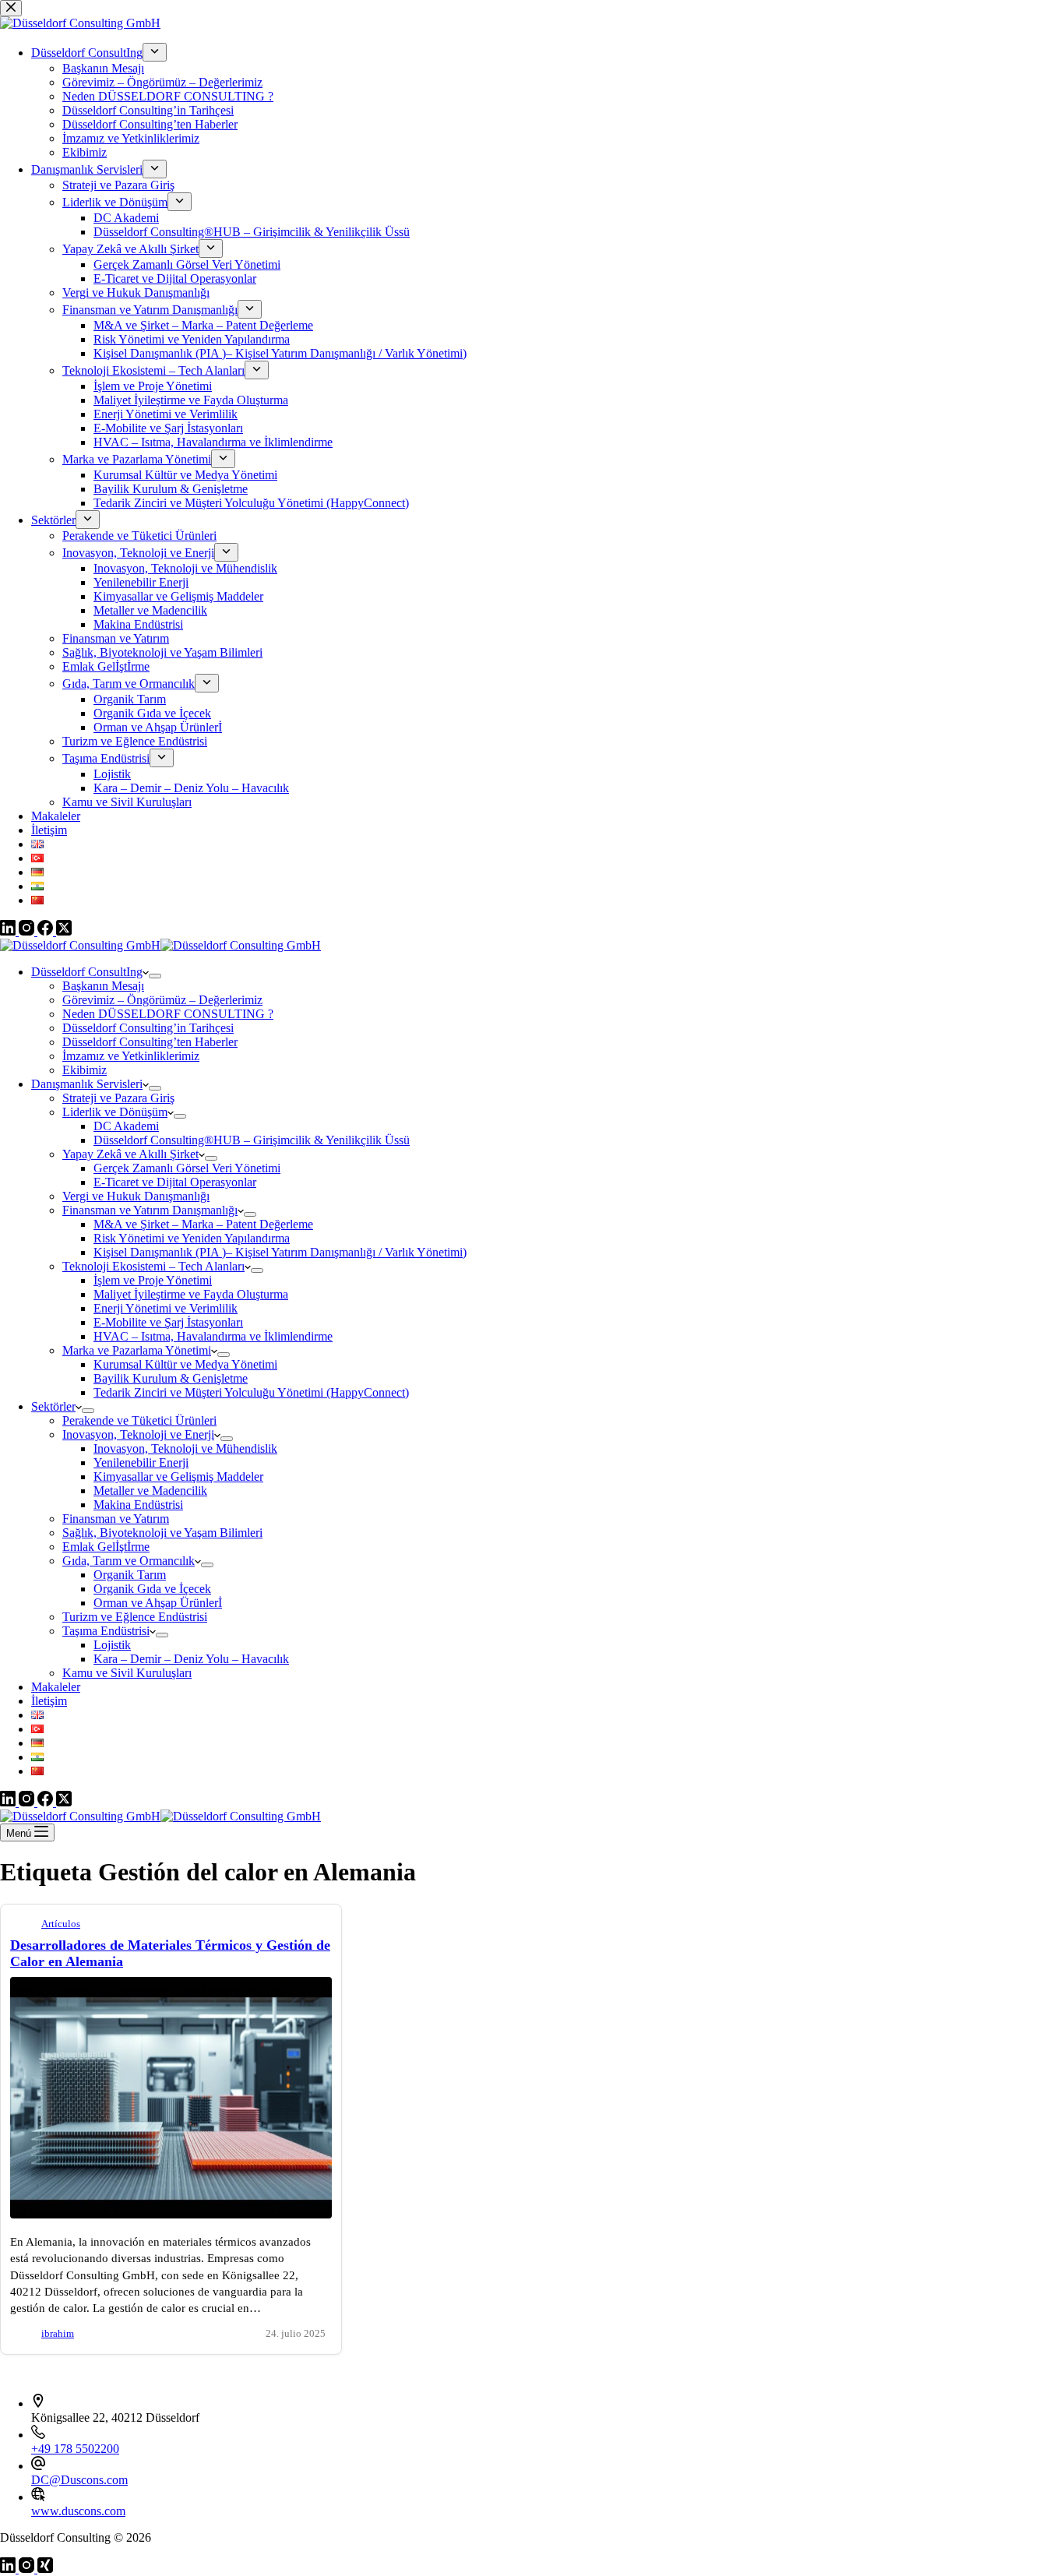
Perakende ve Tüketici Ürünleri (139, 1420)
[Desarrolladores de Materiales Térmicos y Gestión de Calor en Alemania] (171, 2214)
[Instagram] (28, 1802)
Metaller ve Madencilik (150, 1491)
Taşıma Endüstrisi (106, 1631)
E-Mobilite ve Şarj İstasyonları (168, 1322)
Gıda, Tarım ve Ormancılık (129, 1561)
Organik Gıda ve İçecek (152, 1589)
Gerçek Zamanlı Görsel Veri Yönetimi (187, 1168)
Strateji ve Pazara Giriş (118, 1098)
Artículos (61, 1924)
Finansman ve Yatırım (116, 1519)
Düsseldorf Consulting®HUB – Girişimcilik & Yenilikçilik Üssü (252, 1140)
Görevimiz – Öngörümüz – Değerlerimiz (162, 1000)
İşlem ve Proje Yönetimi (153, 1280)
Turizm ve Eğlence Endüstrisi (135, 1617)
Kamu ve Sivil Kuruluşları (127, 1673)
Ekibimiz (85, 1070)
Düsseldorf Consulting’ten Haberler (150, 1042)
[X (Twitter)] (64, 1802)
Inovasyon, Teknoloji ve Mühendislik (185, 1448)
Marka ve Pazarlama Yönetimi (137, 1350)
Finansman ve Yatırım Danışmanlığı (150, 1210)
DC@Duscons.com (79, 2480)
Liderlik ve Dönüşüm (115, 1112)
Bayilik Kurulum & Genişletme (171, 1378)
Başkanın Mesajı (103, 986)
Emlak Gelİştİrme (106, 1547)
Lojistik (112, 1645)
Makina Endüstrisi (138, 1505)
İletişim (49, 1701)
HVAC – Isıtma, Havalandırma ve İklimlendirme (213, 1336)
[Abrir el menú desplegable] (155, 976)
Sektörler (53, 1406)
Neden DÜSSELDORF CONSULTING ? (168, 1014)
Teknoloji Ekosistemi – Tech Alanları (153, 1266)
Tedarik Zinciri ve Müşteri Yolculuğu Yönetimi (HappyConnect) (251, 1392)
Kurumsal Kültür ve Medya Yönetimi (185, 1364)
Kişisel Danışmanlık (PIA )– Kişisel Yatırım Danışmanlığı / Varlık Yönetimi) (280, 1252)
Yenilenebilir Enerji (141, 1462)
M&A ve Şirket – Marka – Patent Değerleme (203, 1224)
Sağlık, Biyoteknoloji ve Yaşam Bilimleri (162, 1533)
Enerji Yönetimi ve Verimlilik (166, 1308)
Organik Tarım (130, 1575)
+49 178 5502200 (75, 2449)
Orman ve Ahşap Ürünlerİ (158, 1603)
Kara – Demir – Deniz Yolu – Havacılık (191, 1659)
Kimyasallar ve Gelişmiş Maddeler (178, 1477)
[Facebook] (47, 1802)
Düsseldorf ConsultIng (87, 972)
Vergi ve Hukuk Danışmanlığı (136, 1196)
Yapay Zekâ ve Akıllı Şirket (130, 1154)
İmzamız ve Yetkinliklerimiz (131, 1056)
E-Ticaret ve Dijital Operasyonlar (175, 1182)
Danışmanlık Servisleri (87, 1084)
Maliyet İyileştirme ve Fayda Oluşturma (191, 1294)
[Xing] (45, 2569)
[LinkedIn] (9, 1802)
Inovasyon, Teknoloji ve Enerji (138, 1434)
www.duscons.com (78, 2511)
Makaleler (56, 1687)
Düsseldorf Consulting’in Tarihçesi (148, 1028)
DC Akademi (126, 1126)
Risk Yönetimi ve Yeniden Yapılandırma (192, 1238)
